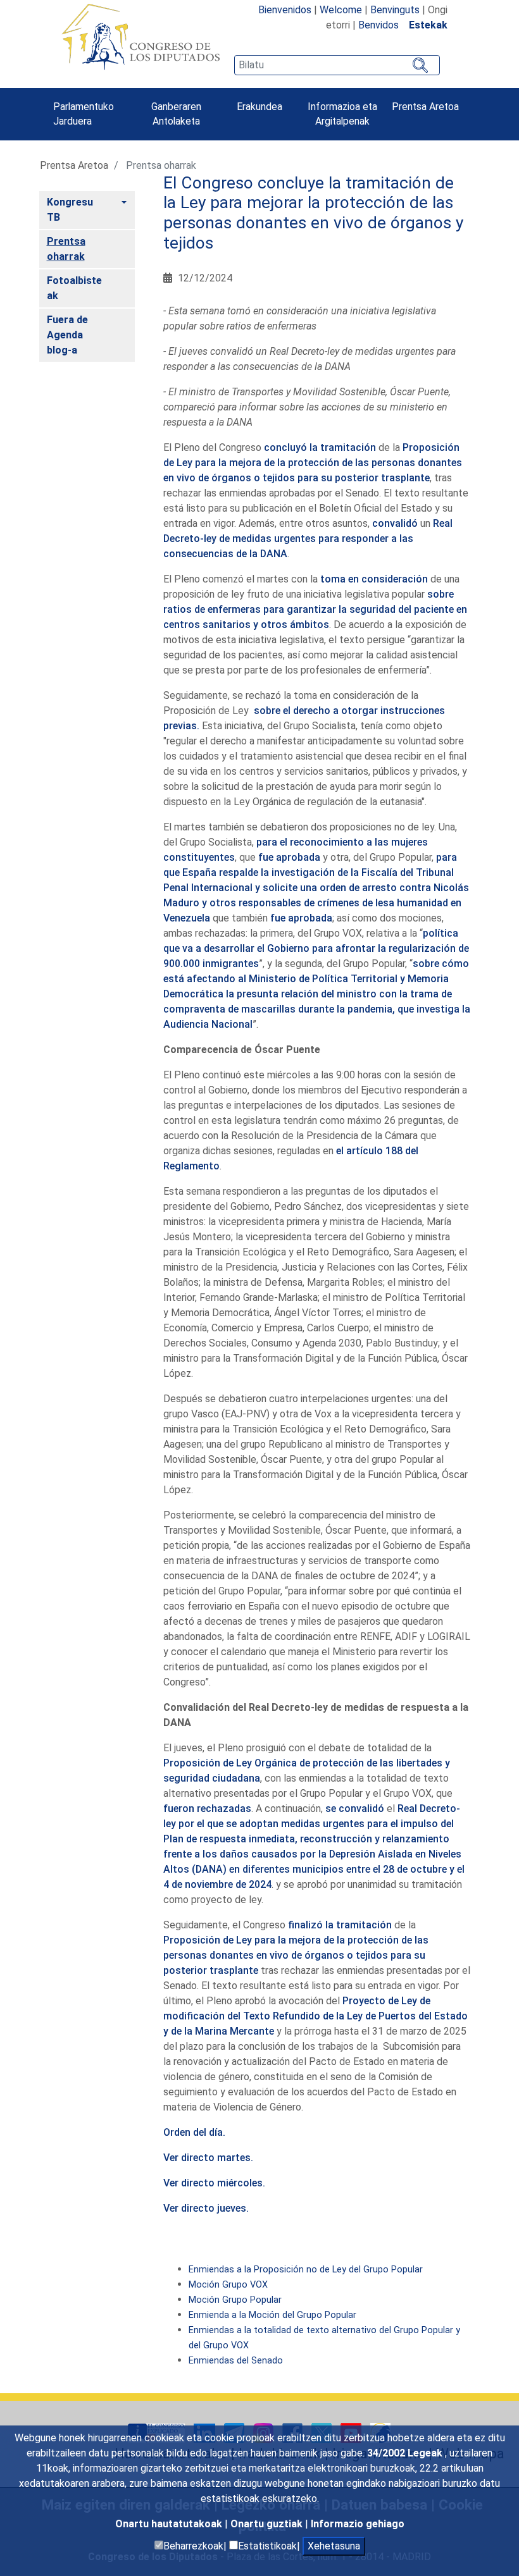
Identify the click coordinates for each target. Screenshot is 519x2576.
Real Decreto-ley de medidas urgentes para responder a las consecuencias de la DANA (308, 539)
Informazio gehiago (358, 2524)
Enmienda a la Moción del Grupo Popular (272, 2315)
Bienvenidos (285, 10)
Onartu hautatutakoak (170, 2524)
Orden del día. (194, 2132)
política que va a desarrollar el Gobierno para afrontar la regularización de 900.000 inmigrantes (316, 948)
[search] (337, 65)
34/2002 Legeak (406, 2453)
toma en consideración (374, 579)
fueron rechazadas (207, 1809)
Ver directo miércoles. (214, 2183)
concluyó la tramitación (320, 447)
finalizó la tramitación (340, 1925)
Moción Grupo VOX (228, 2285)
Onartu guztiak (268, 2524)
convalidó (395, 523)
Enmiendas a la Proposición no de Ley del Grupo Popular (306, 2270)
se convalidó (355, 1809)
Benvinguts (395, 10)
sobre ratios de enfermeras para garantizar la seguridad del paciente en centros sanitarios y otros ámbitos (315, 609)
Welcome (341, 10)
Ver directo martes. (208, 2158)
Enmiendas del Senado (236, 2361)
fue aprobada (289, 857)
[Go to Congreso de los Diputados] (141, 37)
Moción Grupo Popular (235, 2300)
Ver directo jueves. (206, 2208)
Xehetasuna (334, 2546)
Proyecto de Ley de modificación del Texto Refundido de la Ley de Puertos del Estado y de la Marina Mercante (316, 2016)
